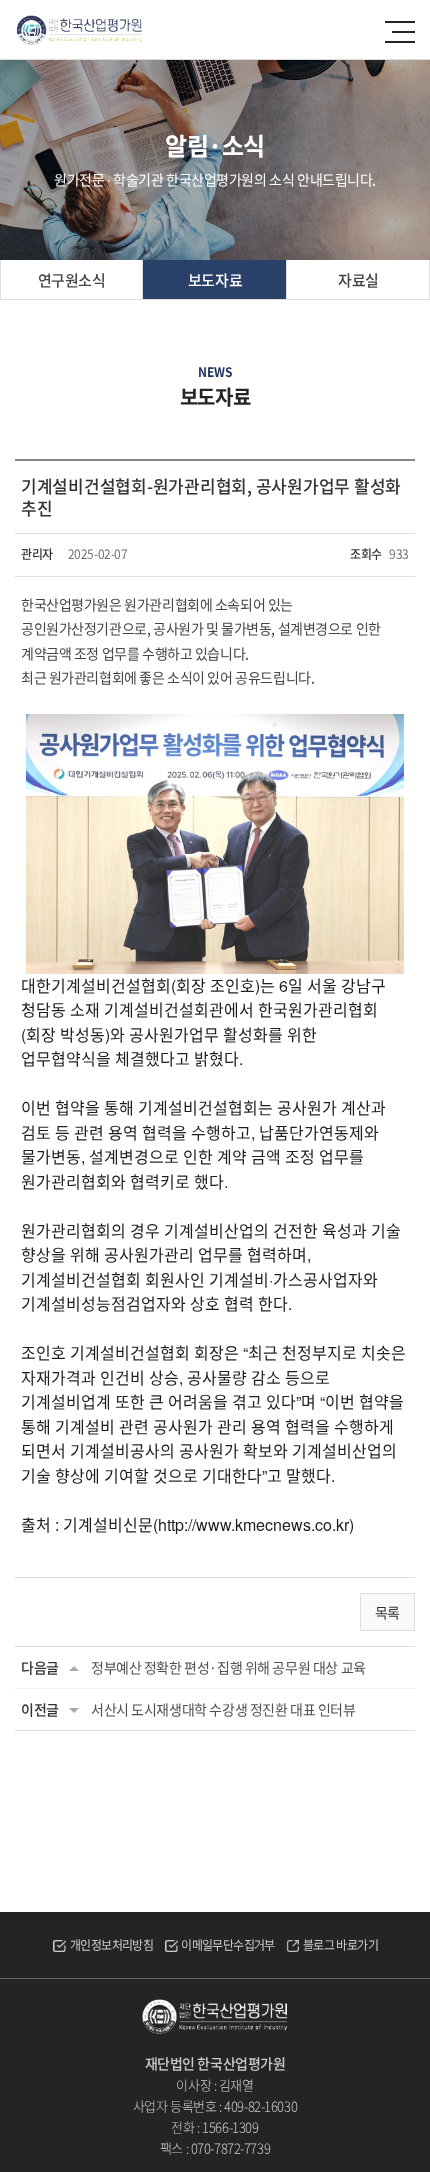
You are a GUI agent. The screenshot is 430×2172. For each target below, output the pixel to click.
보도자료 (215, 280)
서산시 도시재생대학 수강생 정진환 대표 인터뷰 (223, 1709)
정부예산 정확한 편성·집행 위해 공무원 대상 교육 (228, 1667)
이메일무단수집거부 (228, 1945)
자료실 (358, 280)
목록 (387, 1612)
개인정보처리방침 (111, 1945)
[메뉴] (401, 32)
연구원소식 (72, 280)
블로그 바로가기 (340, 1945)
